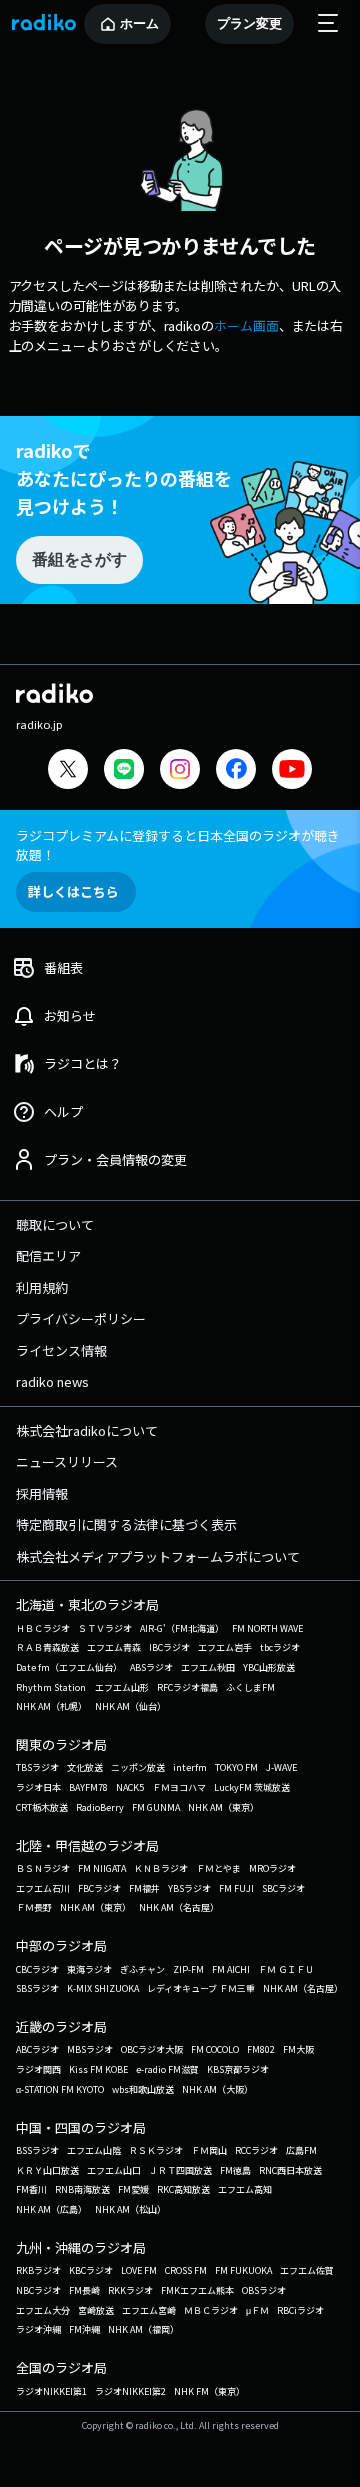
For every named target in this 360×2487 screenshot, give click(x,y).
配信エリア (48, 1255)
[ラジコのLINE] (124, 771)
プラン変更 (249, 23)
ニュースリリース (67, 1461)
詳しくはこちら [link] (73, 891)
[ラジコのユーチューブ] (292, 771)
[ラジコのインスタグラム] (180, 769)
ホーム (139, 23)
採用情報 (42, 1493)
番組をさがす (79, 559)
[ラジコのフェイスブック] (236, 771)
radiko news (52, 1381)
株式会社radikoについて (87, 1430)
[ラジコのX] (68, 771)
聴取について (55, 1224)
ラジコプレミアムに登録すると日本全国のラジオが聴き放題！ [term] (178, 845)
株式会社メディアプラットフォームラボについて (158, 1556)
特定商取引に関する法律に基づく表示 (126, 1524)
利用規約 (42, 1287)
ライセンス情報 (61, 1350)
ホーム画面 (246, 325)
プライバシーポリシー (81, 1318)
